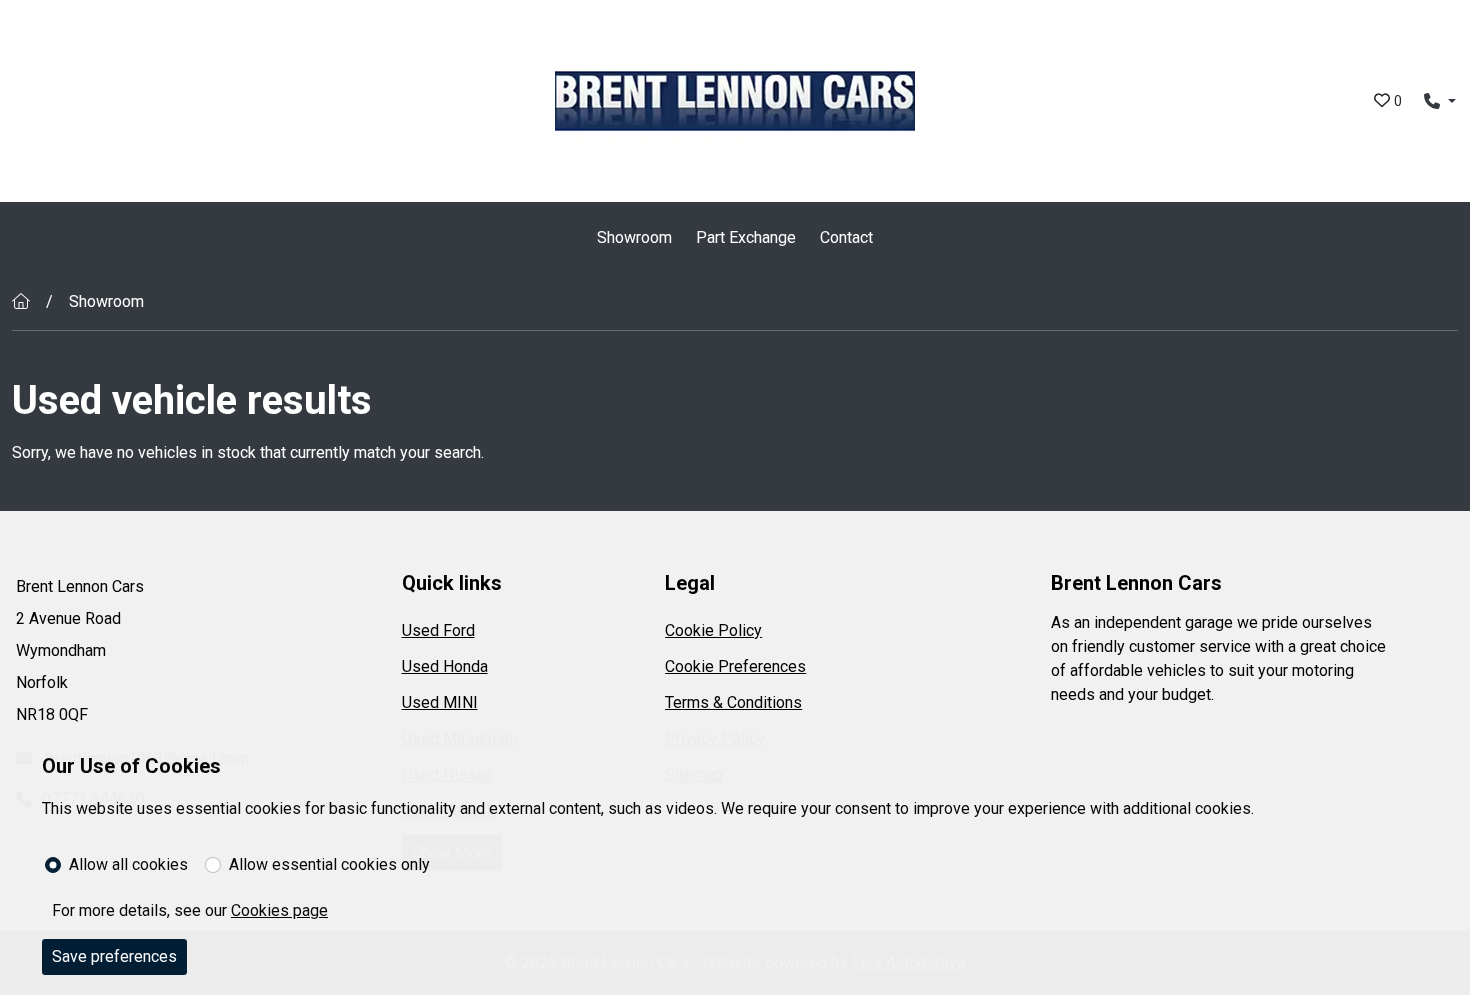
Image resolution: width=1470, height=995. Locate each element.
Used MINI (440, 702)
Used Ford (438, 630)
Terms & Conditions (733, 702)
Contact (846, 237)
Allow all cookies (128, 864)
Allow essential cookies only (329, 864)
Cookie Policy (713, 630)
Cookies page (279, 910)
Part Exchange (746, 237)
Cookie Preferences (735, 666)
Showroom (634, 237)
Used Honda (445, 666)
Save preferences (114, 956)
